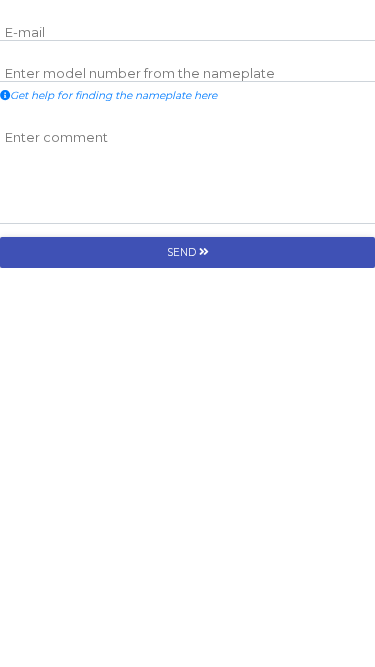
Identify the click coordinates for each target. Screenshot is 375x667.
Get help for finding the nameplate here (113, 95)
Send (183, 252)
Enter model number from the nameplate (140, 73)
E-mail (25, 32)
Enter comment (56, 137)
